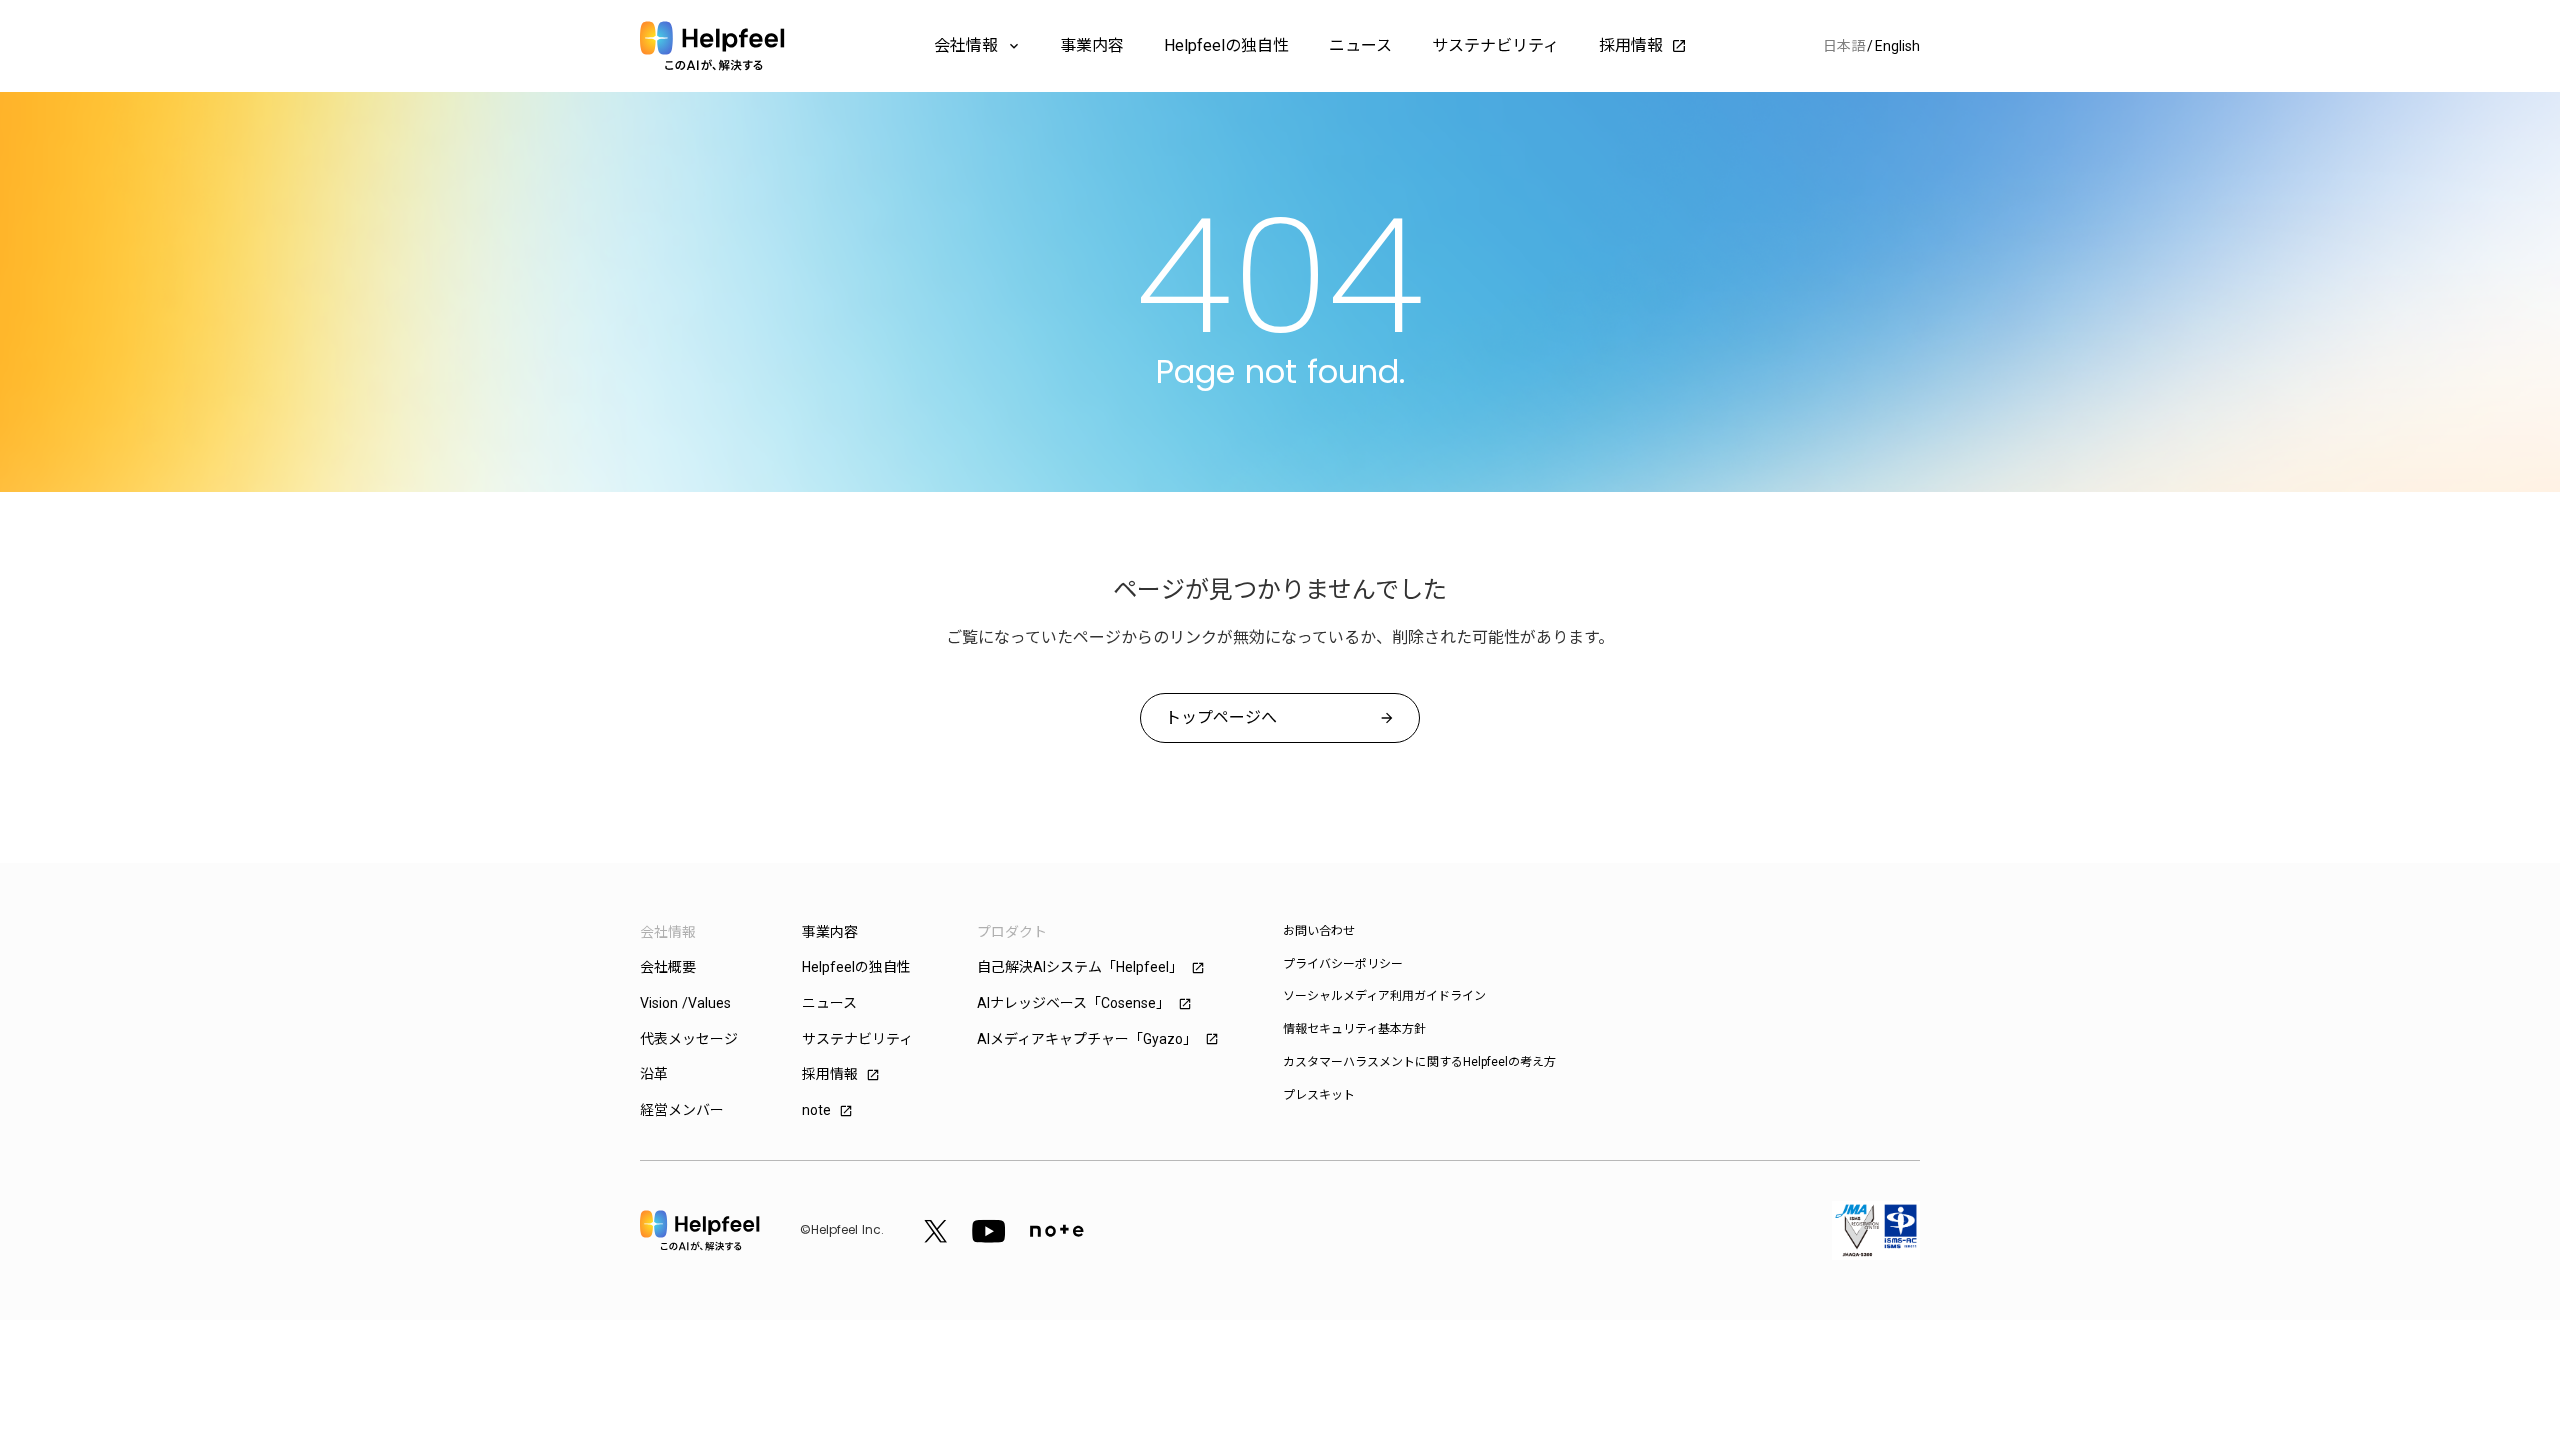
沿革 (654, 1074)
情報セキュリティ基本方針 (1354, 1029)
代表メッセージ (689, 1039)
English (1897, 46)
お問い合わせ (1319, 931)
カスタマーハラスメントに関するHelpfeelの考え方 (1419, 1062)
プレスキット (1319, 1095)
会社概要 (668, 967)
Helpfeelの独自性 (1226, 46)
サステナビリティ (1495, 46)
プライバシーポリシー (1343, 964)
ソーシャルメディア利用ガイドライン (1384, 996)
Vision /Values (685, 1003)
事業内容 (1092, 46)
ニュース (1360, 46)
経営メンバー (682, 1110)
